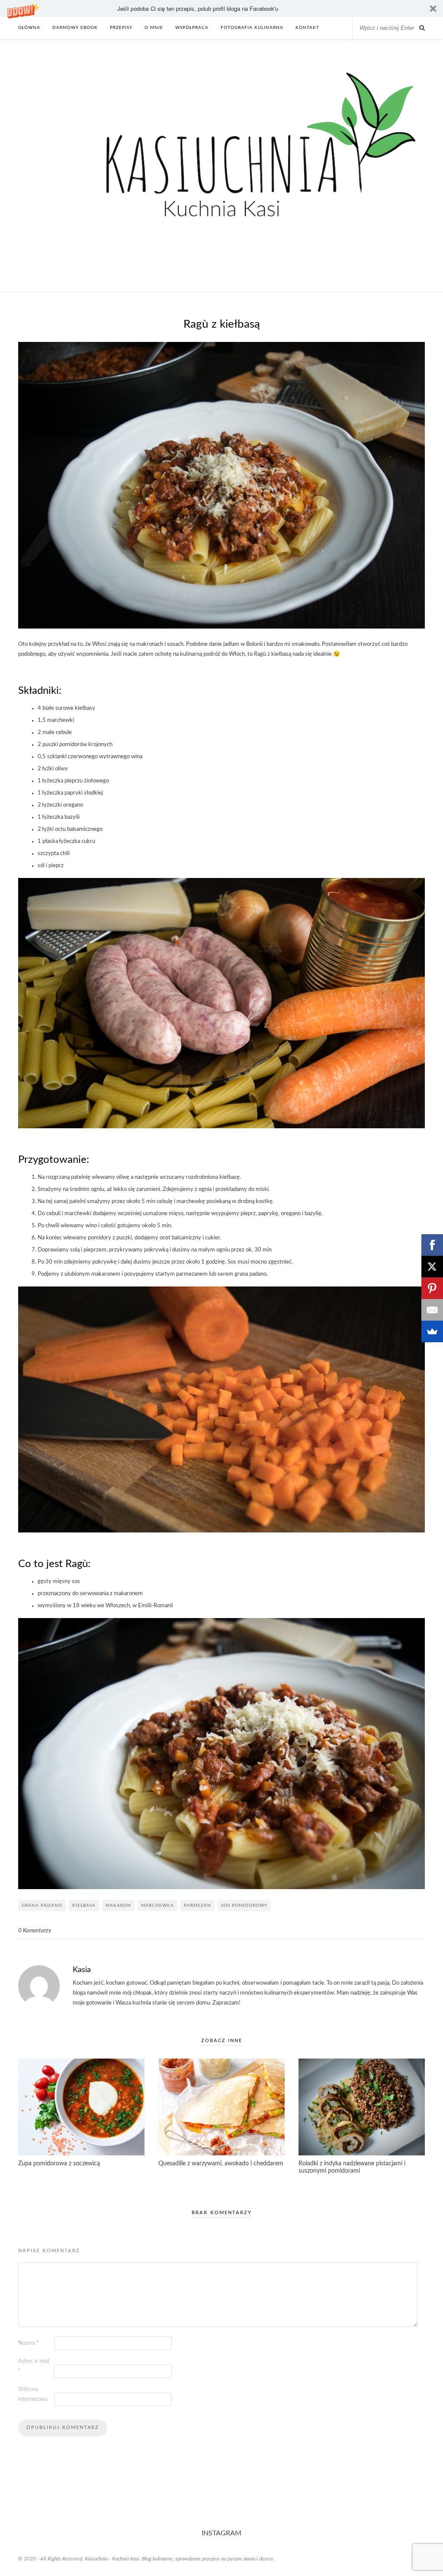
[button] (221, 8)
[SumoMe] (432, 1331)
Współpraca (192, 28)
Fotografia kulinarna (252, 28)
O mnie (154, 28)
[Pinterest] (432, 1288)
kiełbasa (84, 1906)
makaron (118, 1906)
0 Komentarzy (35, 1931)
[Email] (432, 1310)
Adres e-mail (34, 2366)
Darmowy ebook (75, 28)
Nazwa (29, 2343)
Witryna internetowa (33, 2394)
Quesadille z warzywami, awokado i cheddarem (221, 2164)
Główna (29, 28)
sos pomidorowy (244, 1906)
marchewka (157, 1906)
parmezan (197, 1906)
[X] (432, 1267)
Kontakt (307, 28)
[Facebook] (432, 1245)
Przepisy (121, 28)
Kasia (82, 1970)
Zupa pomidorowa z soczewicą (59, 2164)
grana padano (42, 1906)
